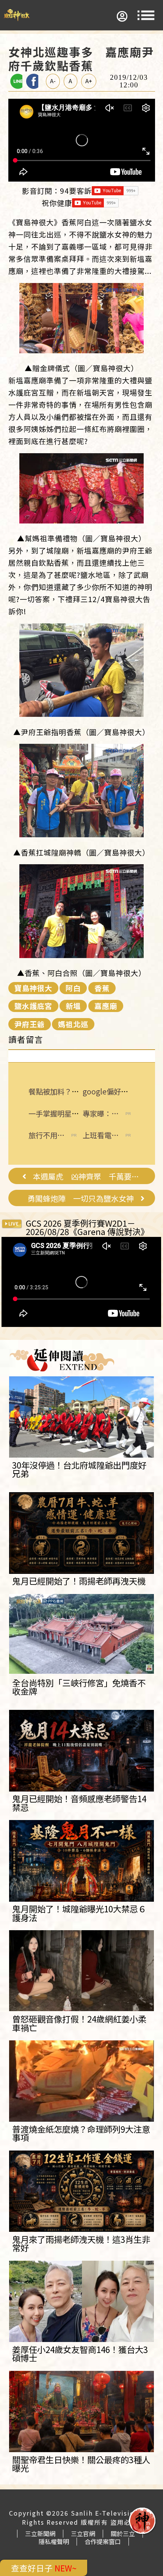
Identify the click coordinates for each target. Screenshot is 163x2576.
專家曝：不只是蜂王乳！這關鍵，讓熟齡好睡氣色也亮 (101, 1114)
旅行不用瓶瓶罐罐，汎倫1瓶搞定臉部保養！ (46, 1135)
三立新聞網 (40, 2533)
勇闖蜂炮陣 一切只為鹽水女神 (81, 1199)
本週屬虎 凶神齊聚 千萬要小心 (89, 1177)
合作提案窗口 (103, 2541)
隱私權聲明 (54, 2541)
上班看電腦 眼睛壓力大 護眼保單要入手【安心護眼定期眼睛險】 (101, 1135)
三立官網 (83, 2533)
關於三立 (123, 2533)
